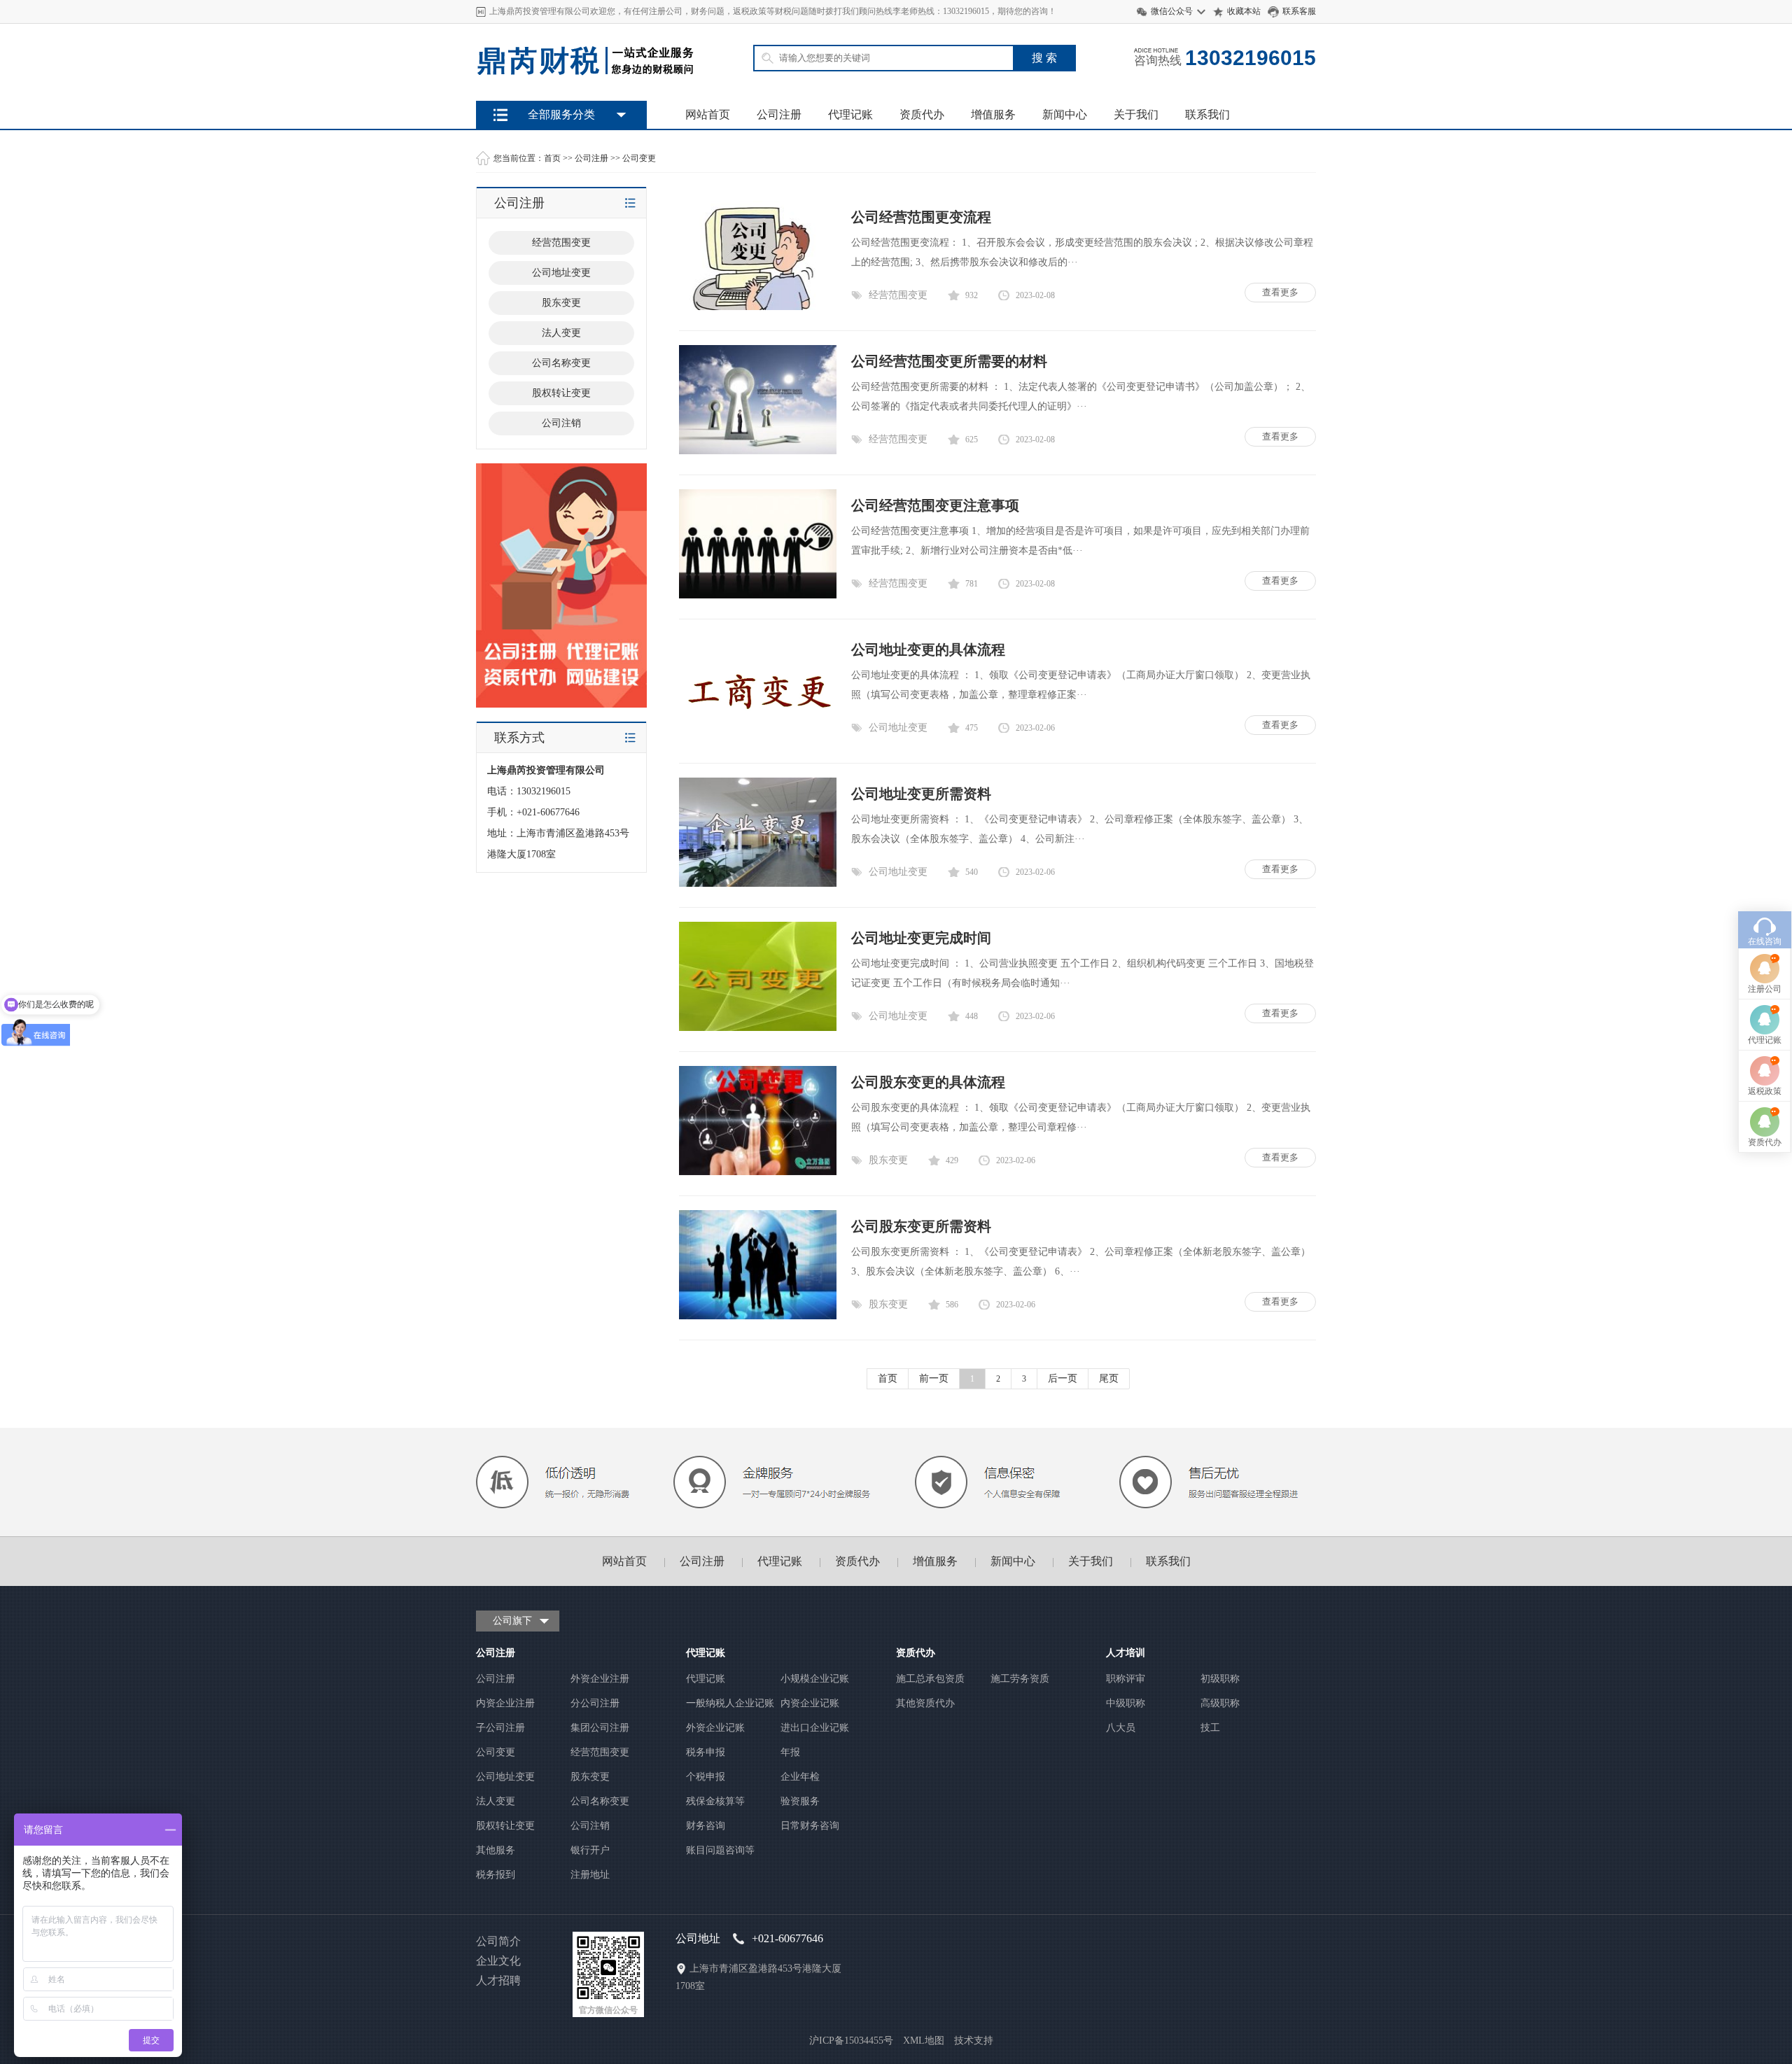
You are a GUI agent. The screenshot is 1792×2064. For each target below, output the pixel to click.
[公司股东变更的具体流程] (758, 1172)
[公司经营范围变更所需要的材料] (758, 451)
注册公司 (1765, 989)
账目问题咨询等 (720, 1850)
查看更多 (1280, 292)
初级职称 (1220, 1679)
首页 (552, 158)
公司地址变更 (898, 728)
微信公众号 (1172, 11)
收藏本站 (1244, 11)
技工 (1210, 1728)
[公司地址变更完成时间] (758, 1028)
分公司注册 (595, 1703)
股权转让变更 (505, 1826)
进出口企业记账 (815, 1728)
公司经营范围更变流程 (921, 217)
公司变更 (639, 158)
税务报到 (496, 1875)
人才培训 (1126, 1653)
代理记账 (850, 114)
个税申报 (706, 1777)
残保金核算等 (715, 1801)
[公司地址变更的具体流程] (758, 739)
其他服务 (496, 1850)
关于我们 (1136, 114)
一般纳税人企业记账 (730, 1703)
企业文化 (498, 1961)
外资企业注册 (600, 1679)
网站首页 (708, 114)
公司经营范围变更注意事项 (935, 505)
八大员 (1121, 1728)
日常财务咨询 (810, 1826)
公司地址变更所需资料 (921, 794)
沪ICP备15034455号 (851, 2041)
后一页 (1063, 1378)
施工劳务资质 (1020, 1679)
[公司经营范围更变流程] (758, 307)
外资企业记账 (715, 1728)
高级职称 (1220, 1703)
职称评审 (1126, 1679)
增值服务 (993, 114)
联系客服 (1299, 11)
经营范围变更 (898, 295)
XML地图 (924, 2041)
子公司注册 (500, 1728)
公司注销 (590, 1826)
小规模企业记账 (815, 1679)
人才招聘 (498, 1980)
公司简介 (498, 1941)
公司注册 (779, 114)
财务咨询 (706, 1826)
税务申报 (706, 1752)
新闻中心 (1065, 114)
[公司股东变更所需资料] (758, 1316)
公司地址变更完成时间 (921, 938)
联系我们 (1207, 114)
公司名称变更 (600, 1801)
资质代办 (922, 114)
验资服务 (800, 1801)
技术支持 (974, 2041)
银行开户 (590, 1850)
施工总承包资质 (930, 1679)
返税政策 (1765, 1091)
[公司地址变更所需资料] (758, 884)
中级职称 (1126, 1703)
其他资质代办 (925, 1703)
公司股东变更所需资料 (921, 1226)
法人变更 (496, 1801)
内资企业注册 (505, 1703)
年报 (790, 1752)
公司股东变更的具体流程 (928, 1082)
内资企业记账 (810, 1703)
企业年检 (800, 1777)
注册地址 (590, 1875)
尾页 (1109, 1378)
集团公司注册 (600, 1728)
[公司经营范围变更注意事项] (758, 595)
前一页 (934, 1378)
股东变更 (888, 1160)
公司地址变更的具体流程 (928, 650)
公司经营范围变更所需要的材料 (949, 361)
